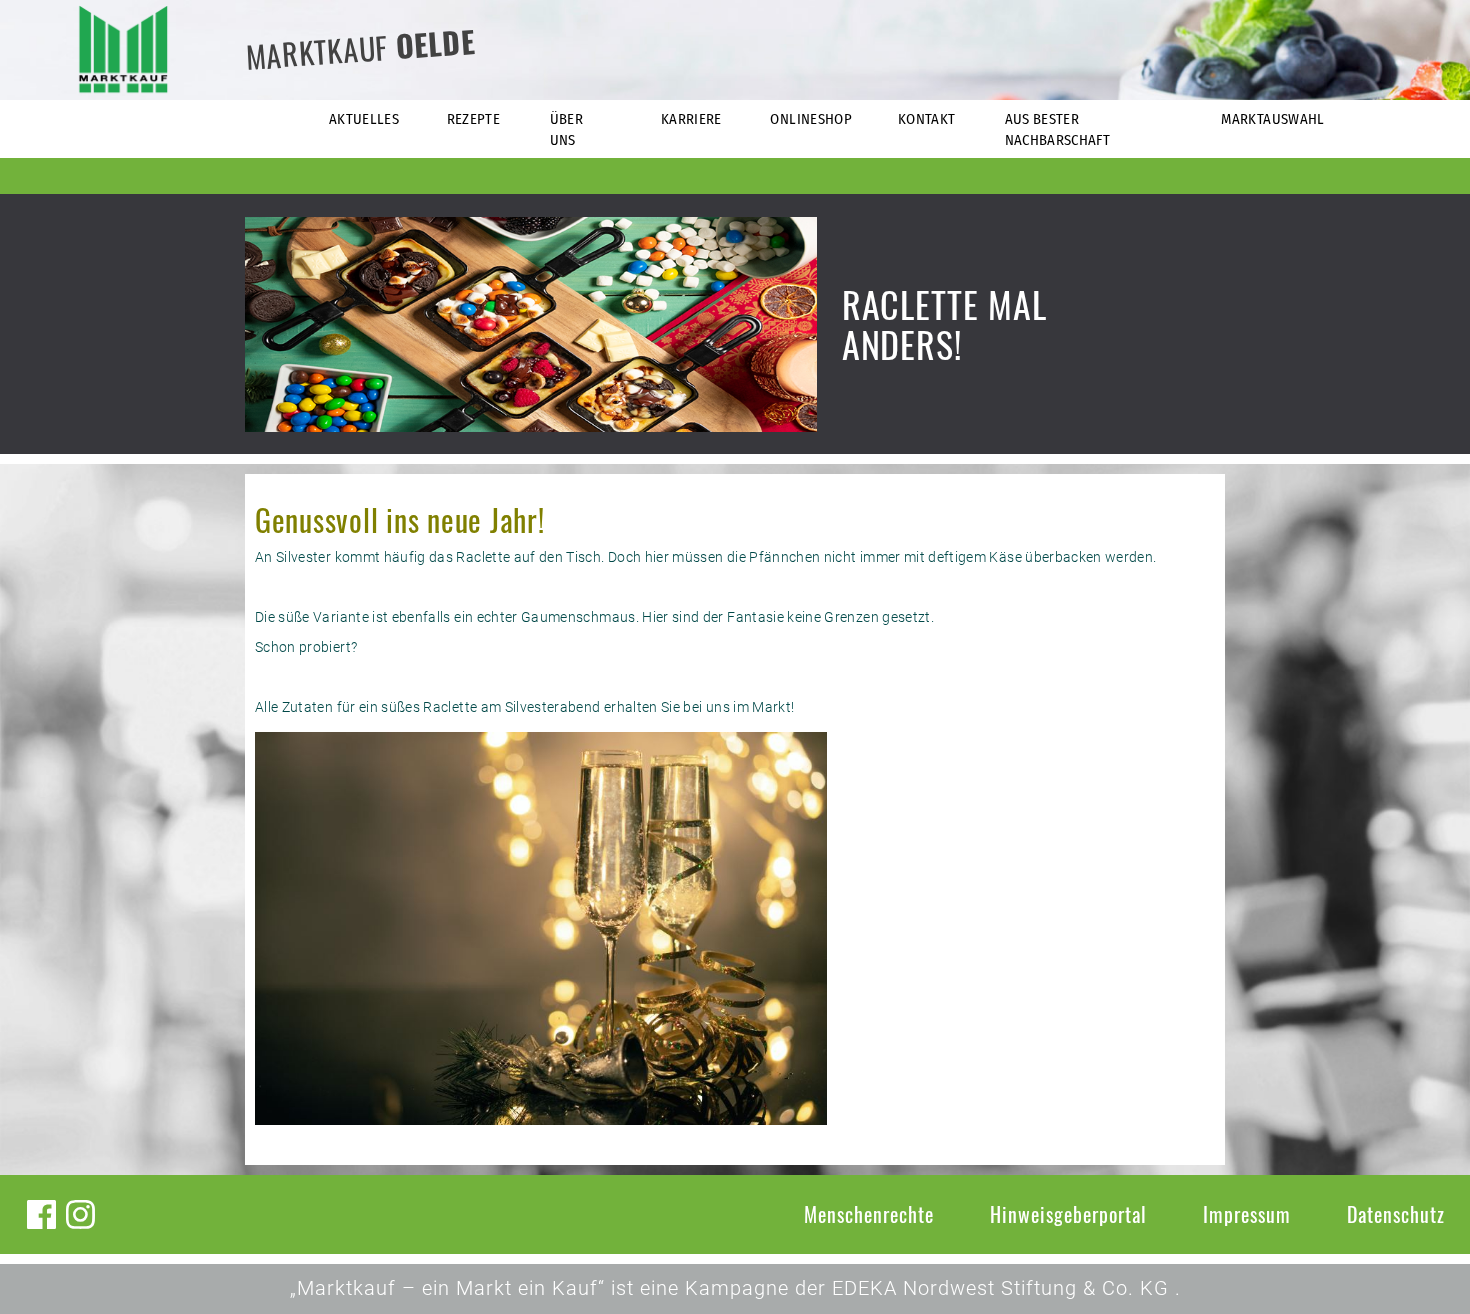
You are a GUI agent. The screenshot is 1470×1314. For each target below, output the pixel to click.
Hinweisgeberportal (1068, 1214)
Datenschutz (1396, 1214)
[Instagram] (80, 1214)
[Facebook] (41, 1214)
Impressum (1247, 1214)
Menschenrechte (869, 1214)
